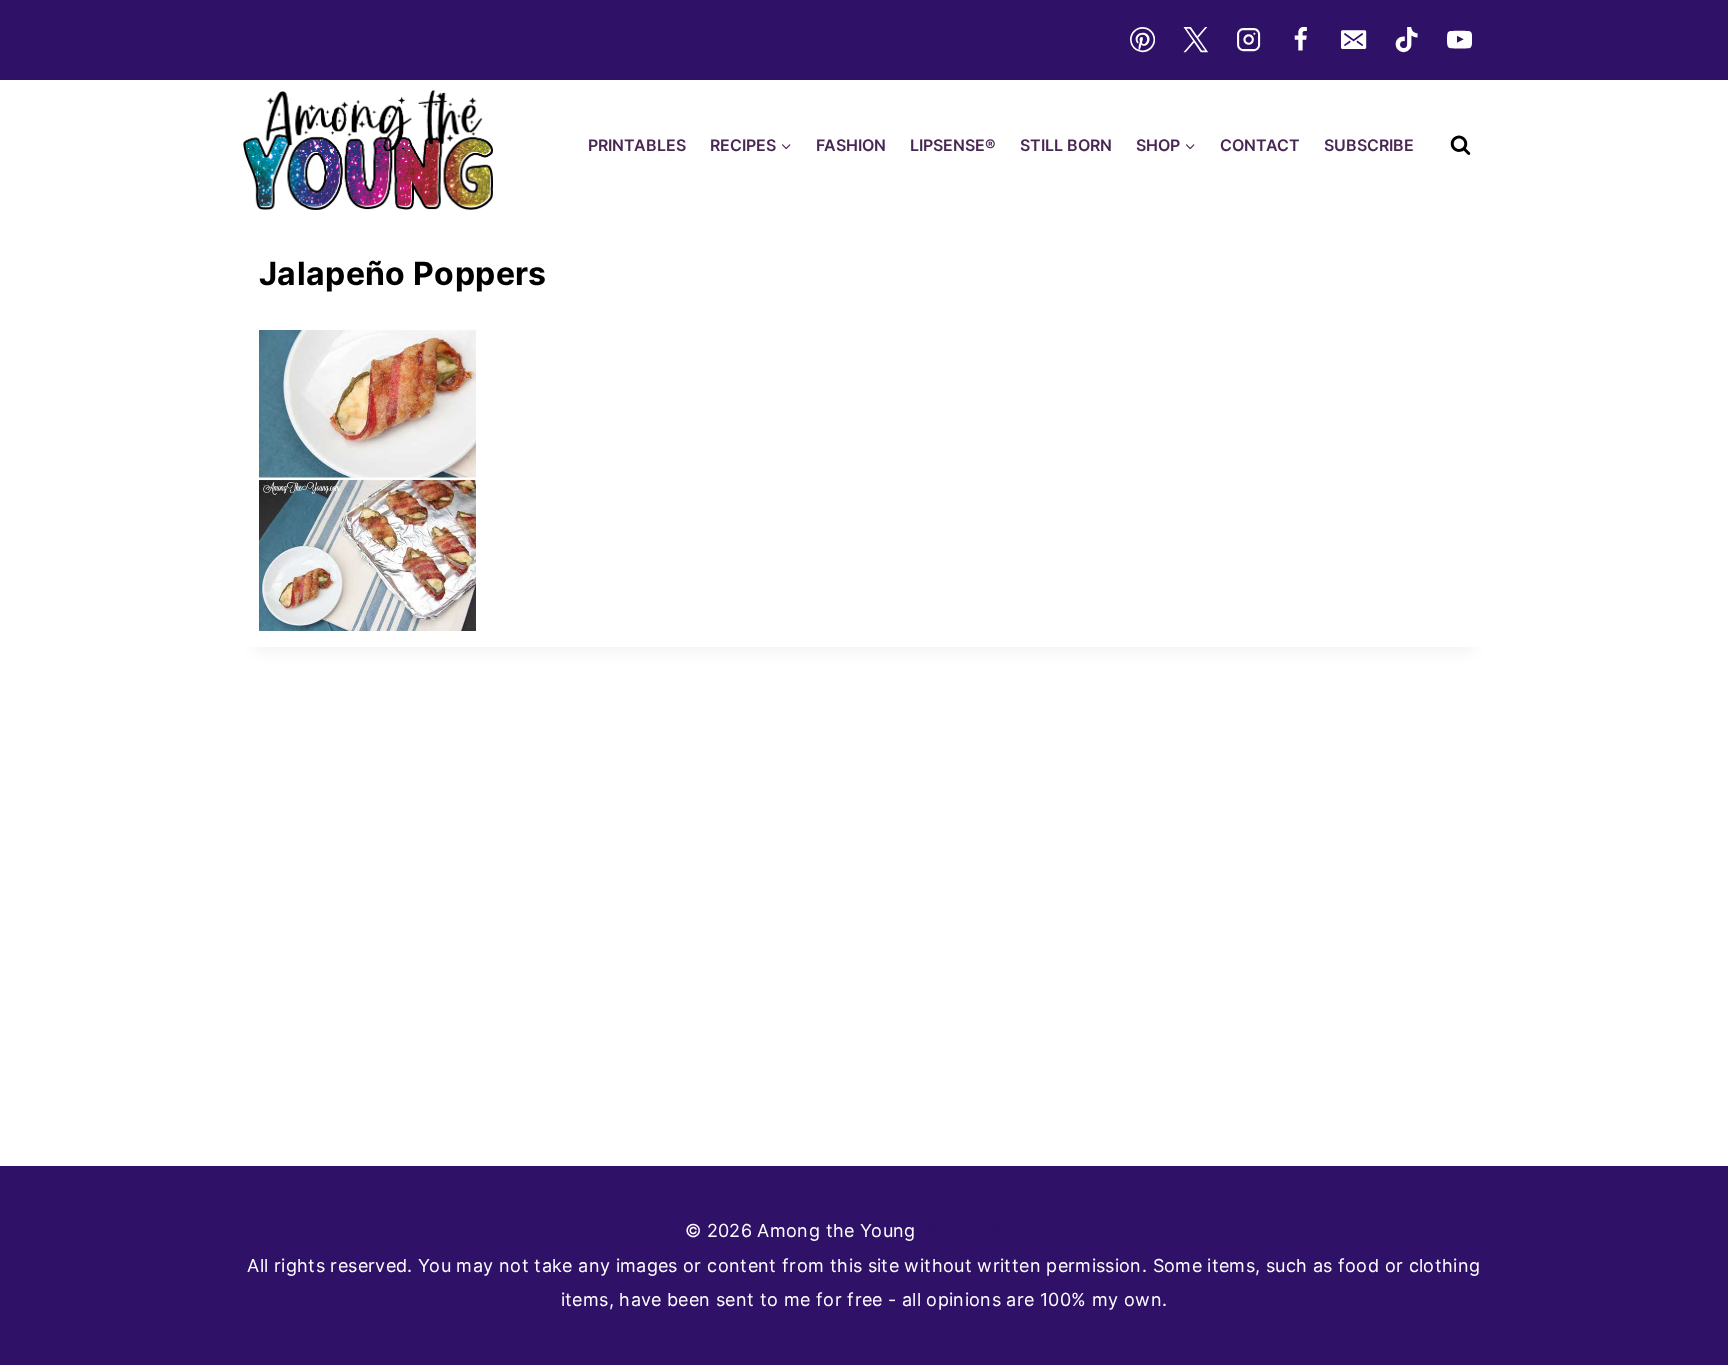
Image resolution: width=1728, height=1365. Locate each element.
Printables (637, 145)
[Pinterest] (1142, 40)
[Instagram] (1248, 40)
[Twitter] (1195, 40)
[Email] (1354, 40)
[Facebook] (1301, 40)
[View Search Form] (1460, 145)
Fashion (851, 145)
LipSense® (953, 145)
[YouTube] (1460, 40)
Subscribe (1369, 145)
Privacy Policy (982, 1230)
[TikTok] (1407, 40)
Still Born (1066, 145)
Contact (1260, 145)
